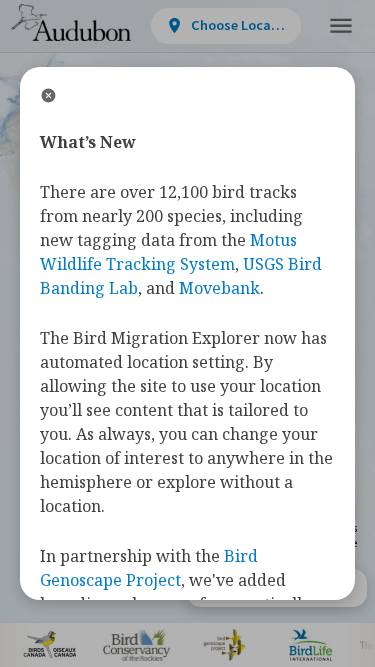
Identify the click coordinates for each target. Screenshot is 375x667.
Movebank (219, 288)
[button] (341, 26)
